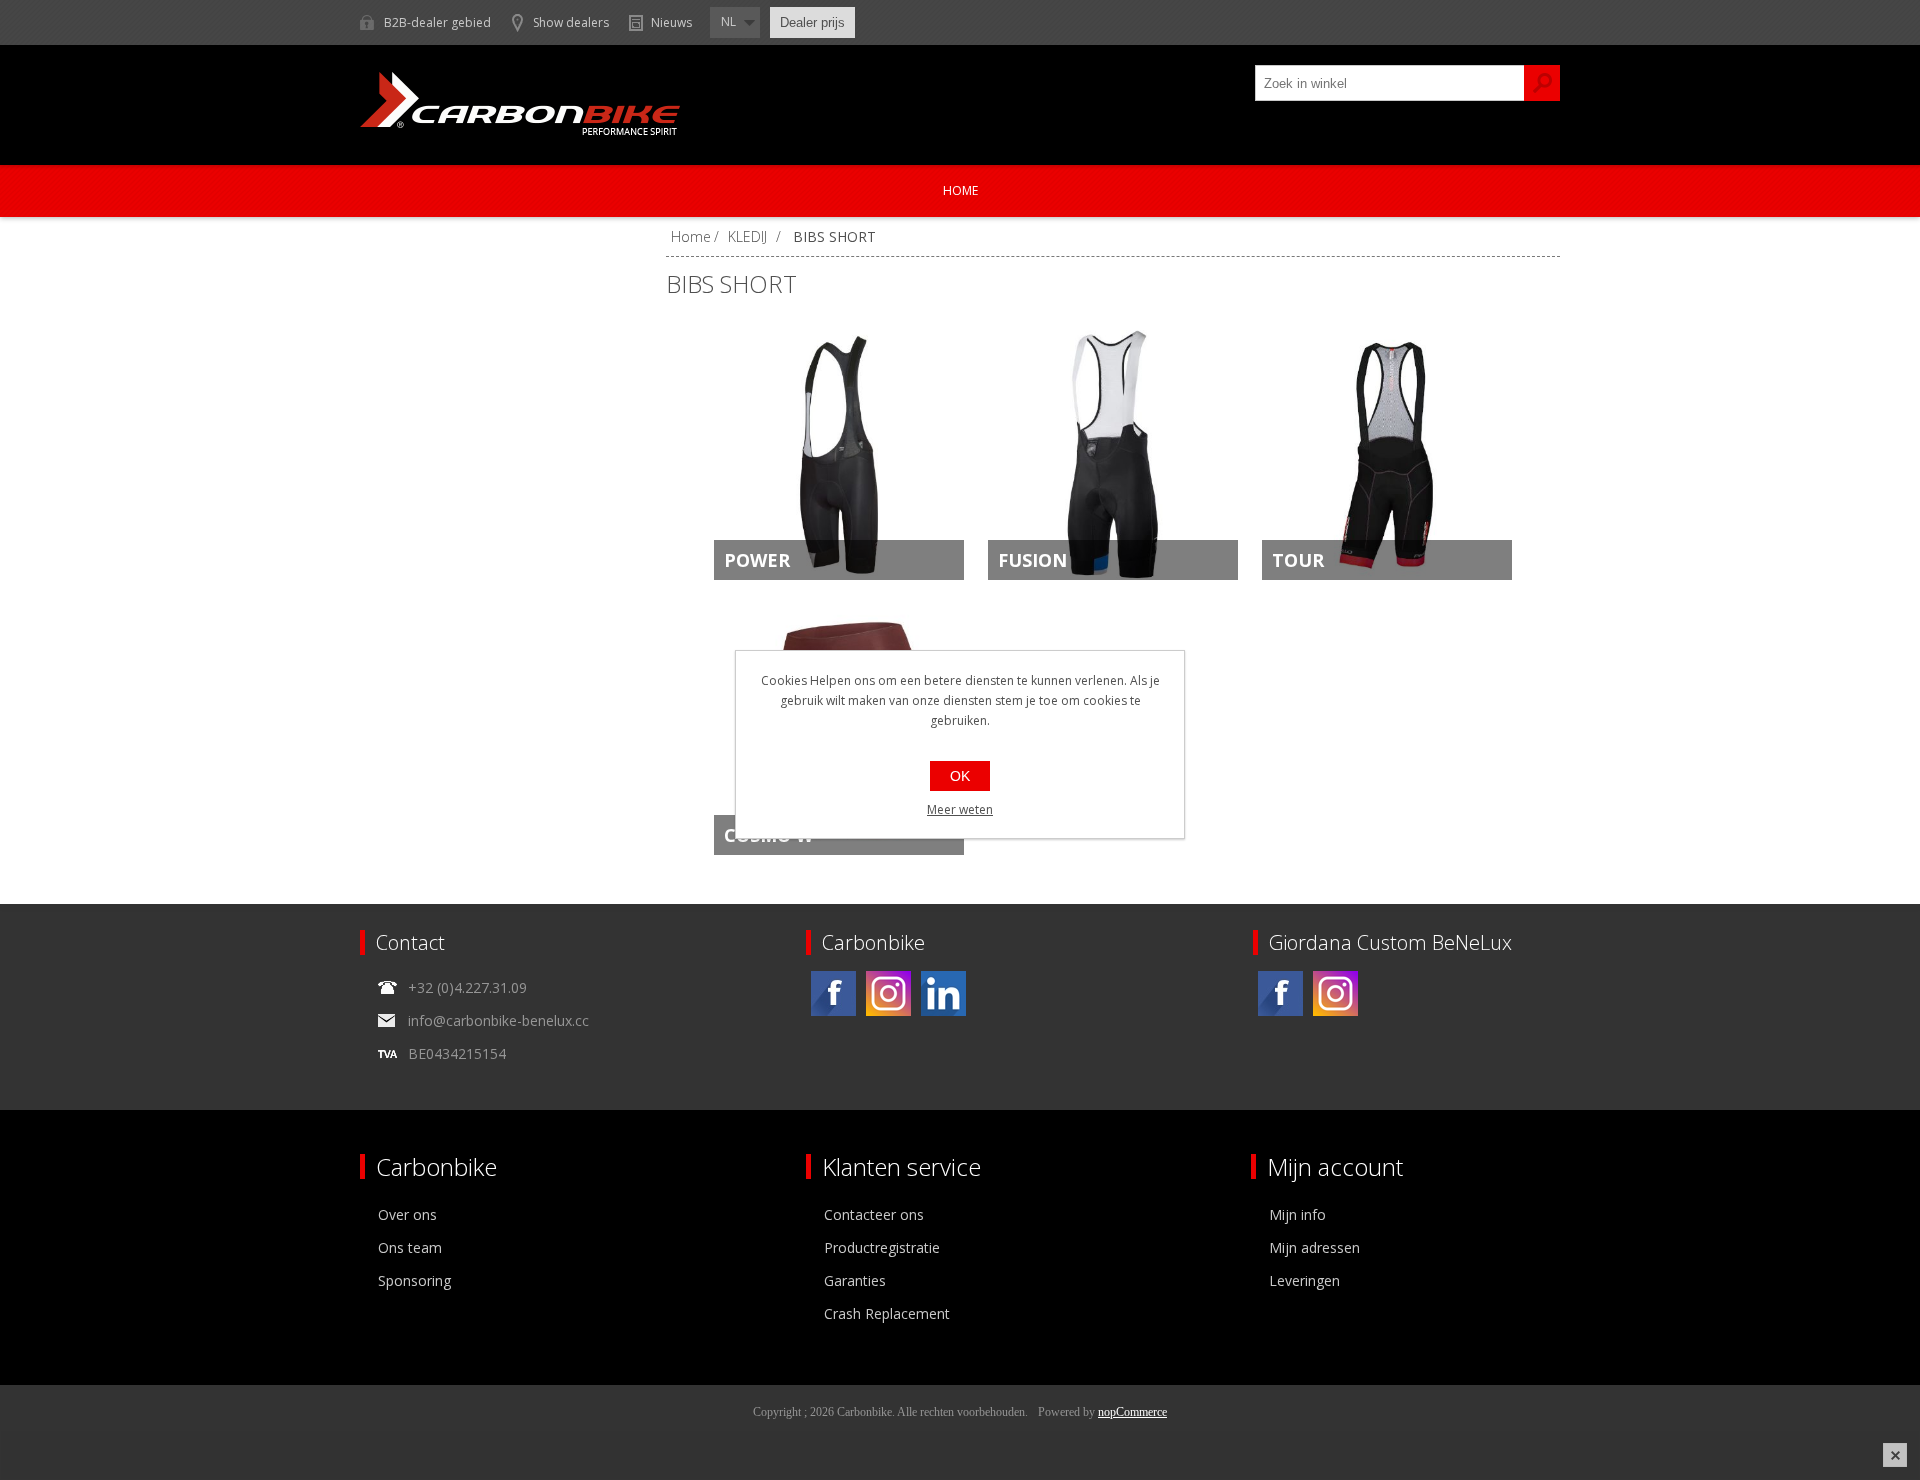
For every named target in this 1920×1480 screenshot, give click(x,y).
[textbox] (1390, 83)
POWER (757, 560)
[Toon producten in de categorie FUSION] (1113, 455)
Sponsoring (414, 1280)
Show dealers (571, 22)
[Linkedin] (943, 993)
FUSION (1032, 560)
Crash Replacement (887, 1313)
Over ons (407, 1214)
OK (960, 776)
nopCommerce (1132, 1412)
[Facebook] (833, 993)
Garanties (855, 1280)
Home (960, 190)
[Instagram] (888, 993)
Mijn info (1297, 1214)
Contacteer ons (874, 1214)
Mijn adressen (1314, 1247)
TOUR (1298, 560)
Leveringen (1304, 1280)
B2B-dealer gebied (437, 22)
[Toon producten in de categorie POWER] (839, 455)
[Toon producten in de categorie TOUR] (1387, 455)
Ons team (410, 1247)
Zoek (1542, 83)
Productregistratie (882, 1247)
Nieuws (671, 22)
